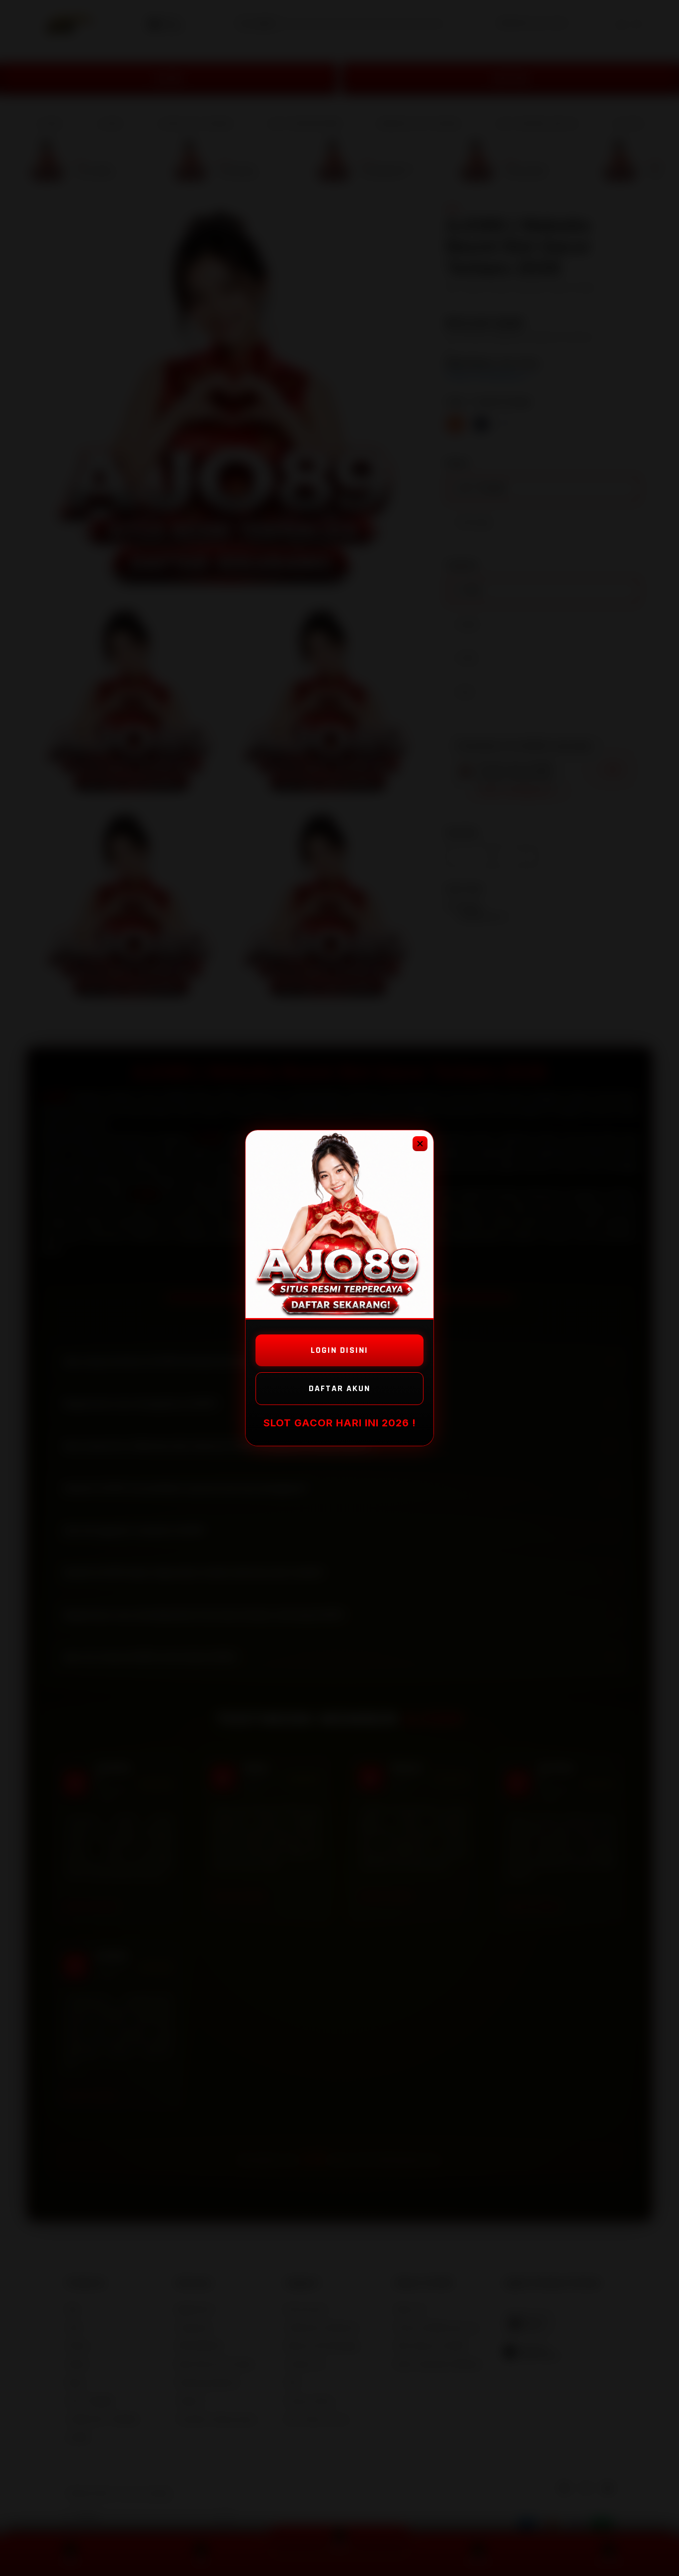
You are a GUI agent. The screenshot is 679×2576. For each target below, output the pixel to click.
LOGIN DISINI (339, 1350)
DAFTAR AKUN (339, 1388)
